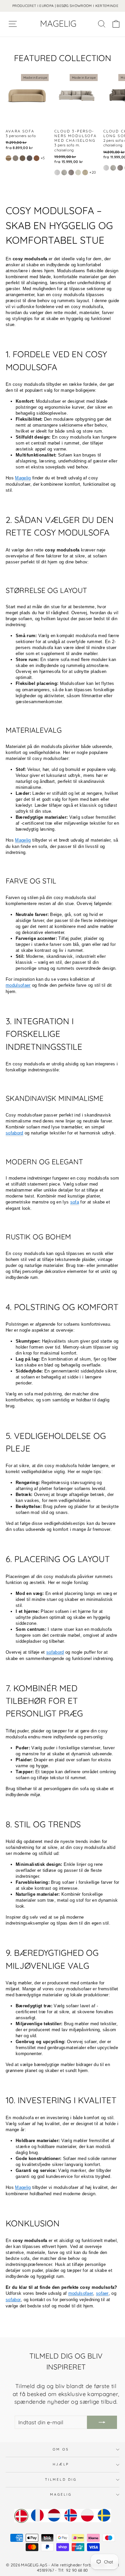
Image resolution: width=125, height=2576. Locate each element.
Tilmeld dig (61, 2480)
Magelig (23, 478)
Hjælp (61, 2464)
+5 (43, 158)
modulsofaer (18, 985)
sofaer (102, 2293)
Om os (61, 2449)
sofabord (14, 1133)
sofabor (13, 2300)
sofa (75, 1202)
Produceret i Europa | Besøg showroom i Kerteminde (65, 6)
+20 (93, 172)
